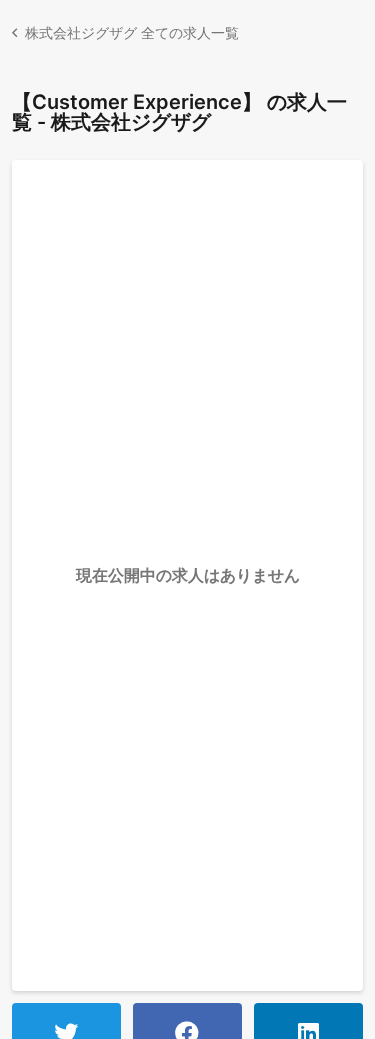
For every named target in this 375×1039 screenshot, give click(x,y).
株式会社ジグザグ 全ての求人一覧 (132, 32)
